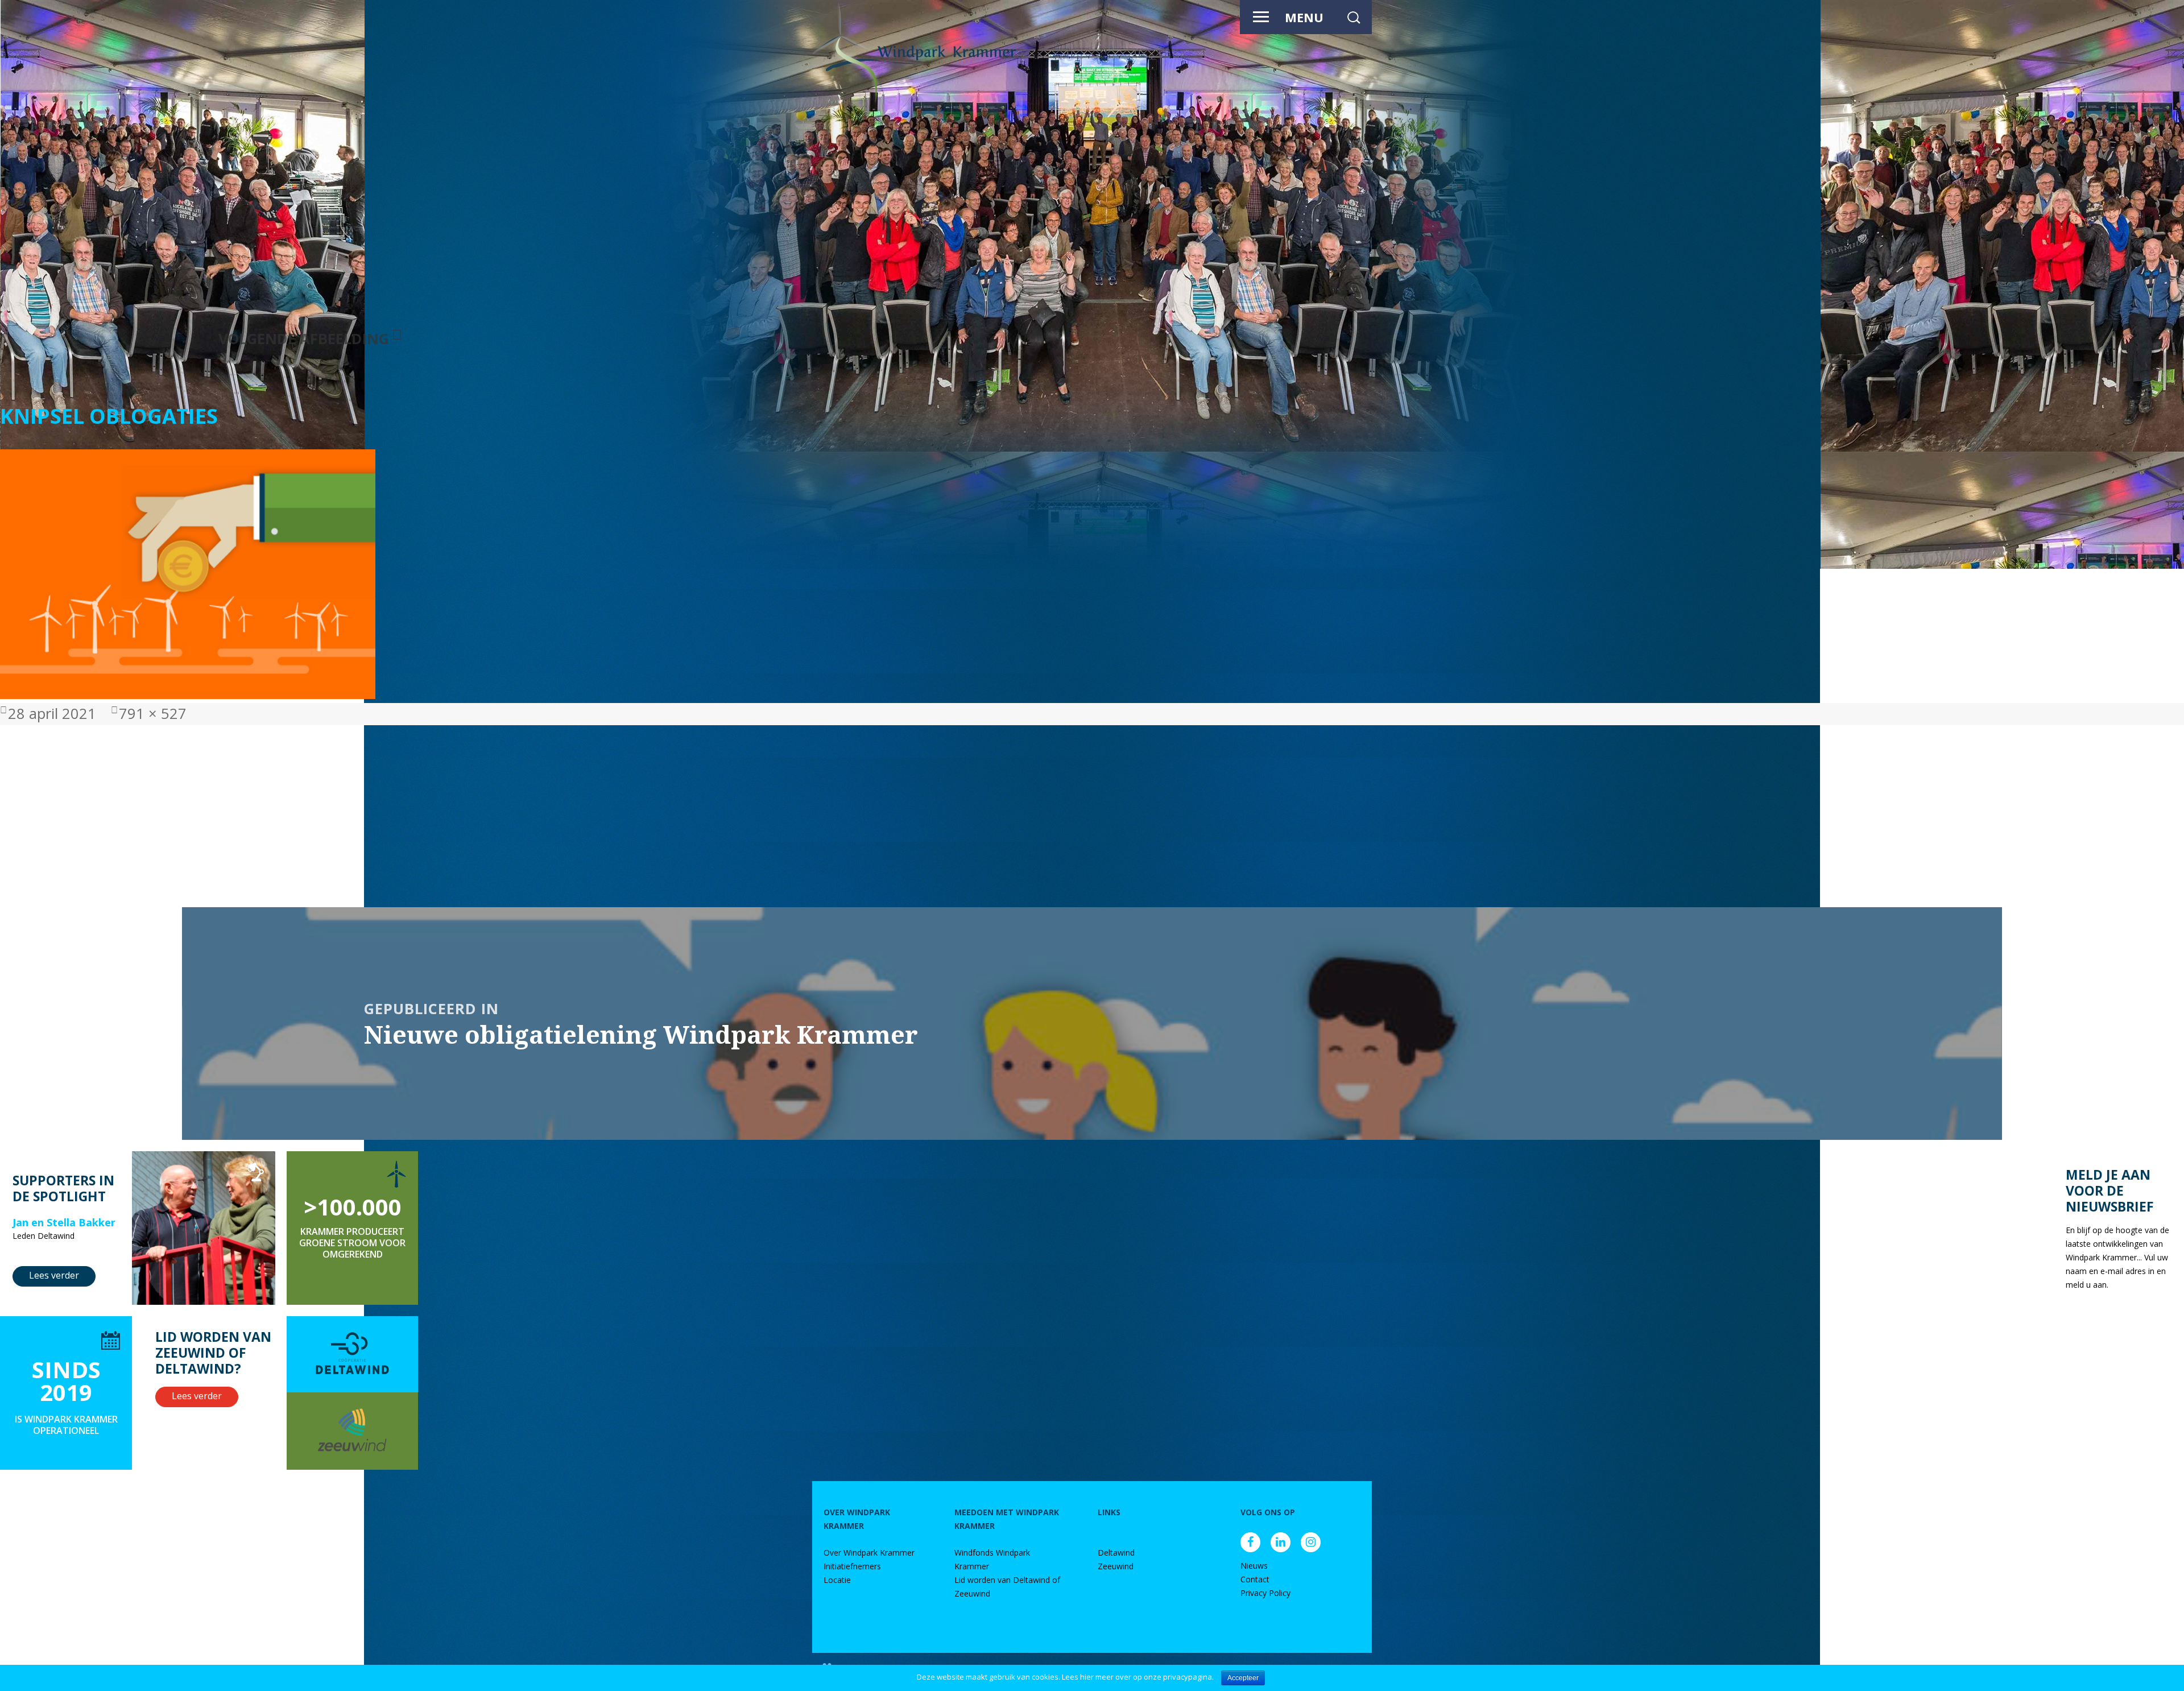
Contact (1255, 1579)
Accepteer (1243, 1678)
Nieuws (1254, 1566)
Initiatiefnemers (852, 1566)
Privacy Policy (1265, 1593)
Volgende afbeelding (304, 339)
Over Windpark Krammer (869, 1553)
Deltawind (1116, 1553)
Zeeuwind (1116, 1566)
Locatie (837, 1580)
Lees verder (54, 1275)
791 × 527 (153, 714)
